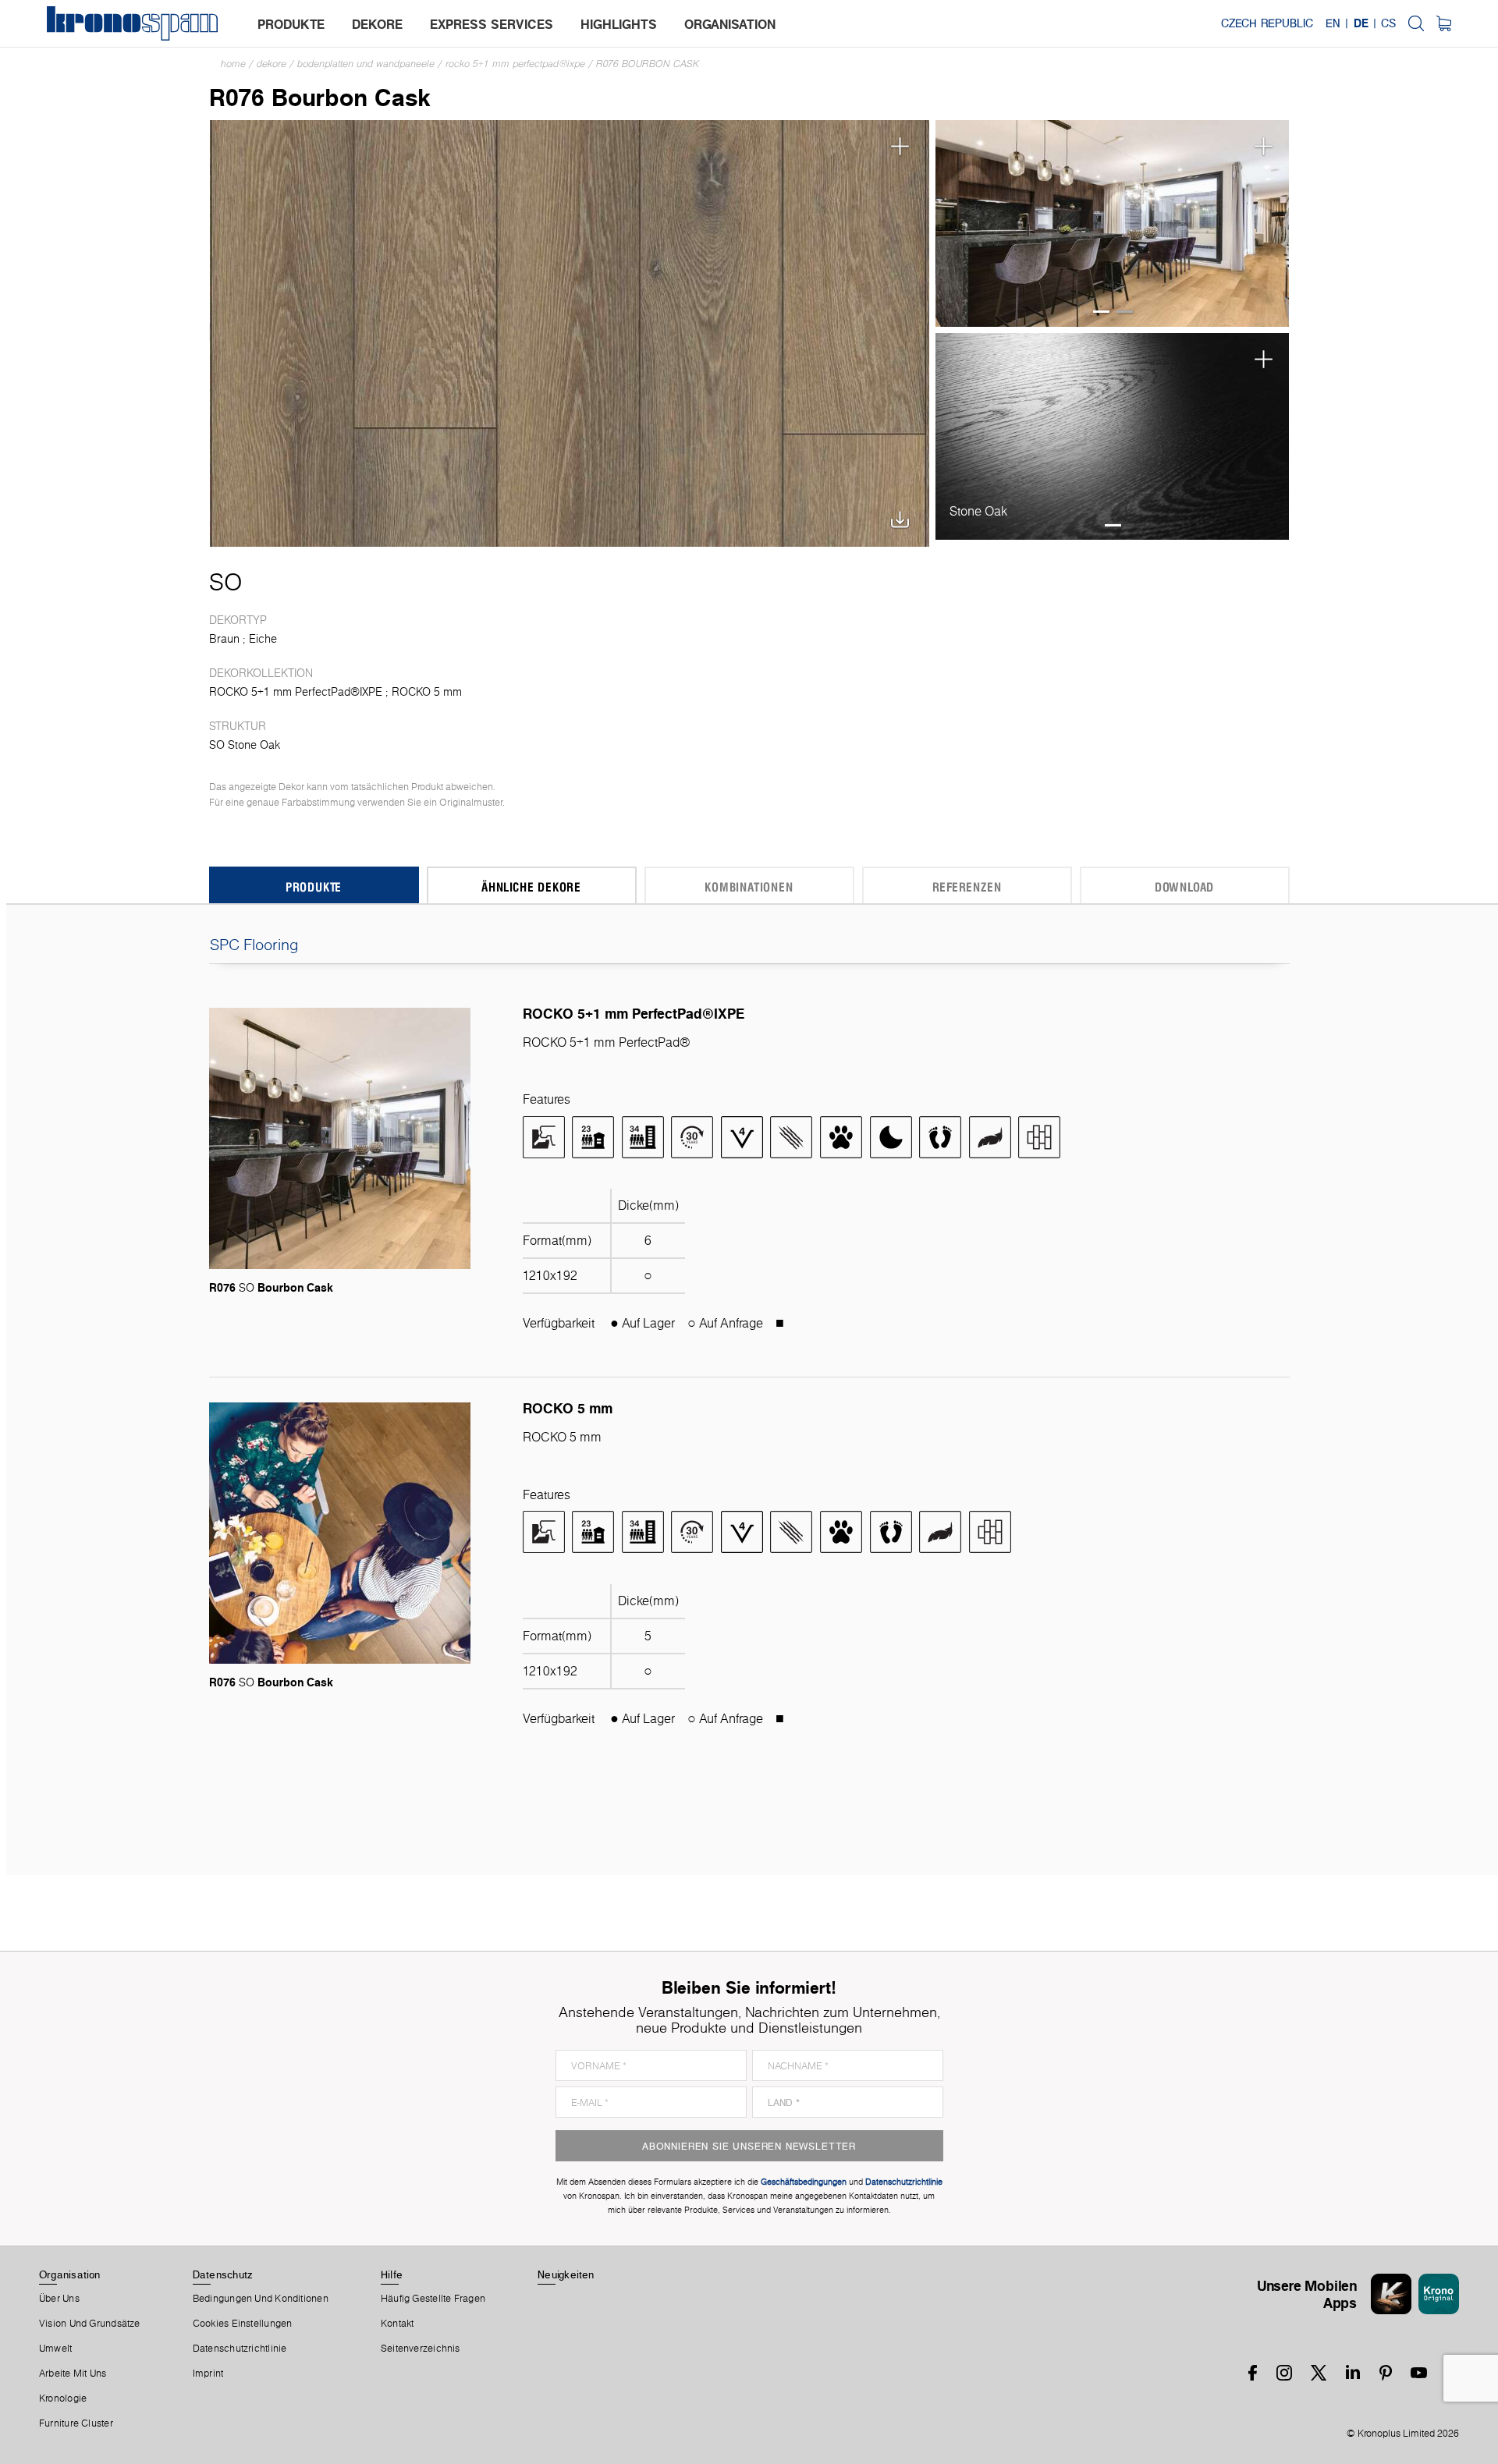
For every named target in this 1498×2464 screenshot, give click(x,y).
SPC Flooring (254, 945)
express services (492, 24)
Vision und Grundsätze (90, 2324)
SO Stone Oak (245, 745)
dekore (377, 24)
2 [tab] (1125, 312)
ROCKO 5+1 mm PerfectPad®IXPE (515, 64)
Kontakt (398, 2324)
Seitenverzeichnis (421, 2349)
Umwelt (55, 2349)
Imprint (208, 2374)
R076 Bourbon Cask (648, 64)
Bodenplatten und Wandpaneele (366, 64)
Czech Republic (1267, 23)
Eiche (263, 639)
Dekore (272, 64)
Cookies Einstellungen (243, 2324)
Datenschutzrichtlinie (240, 2349)
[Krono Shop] (1444, 23)
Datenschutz (222, 2274)
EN (1333, 23)
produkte (291, 24)
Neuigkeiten (566, 2274)
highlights (619, 24)
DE (1361, 23)
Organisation (70, 2274)
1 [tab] (1101, 312)
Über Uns (59, 2299)
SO (225, 582)
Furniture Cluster (76, 2423)
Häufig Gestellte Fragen (433, 2299)
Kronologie (63, 2398)
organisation (730, 24)
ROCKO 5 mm (427, 692)
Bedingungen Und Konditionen (261, 2299)
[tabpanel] (1113, 223)
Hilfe (392, 2274)
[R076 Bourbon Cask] (570, 332)
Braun (224, 639)
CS (1388, 23)
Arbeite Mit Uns (73, 2374)
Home (233, 64)
